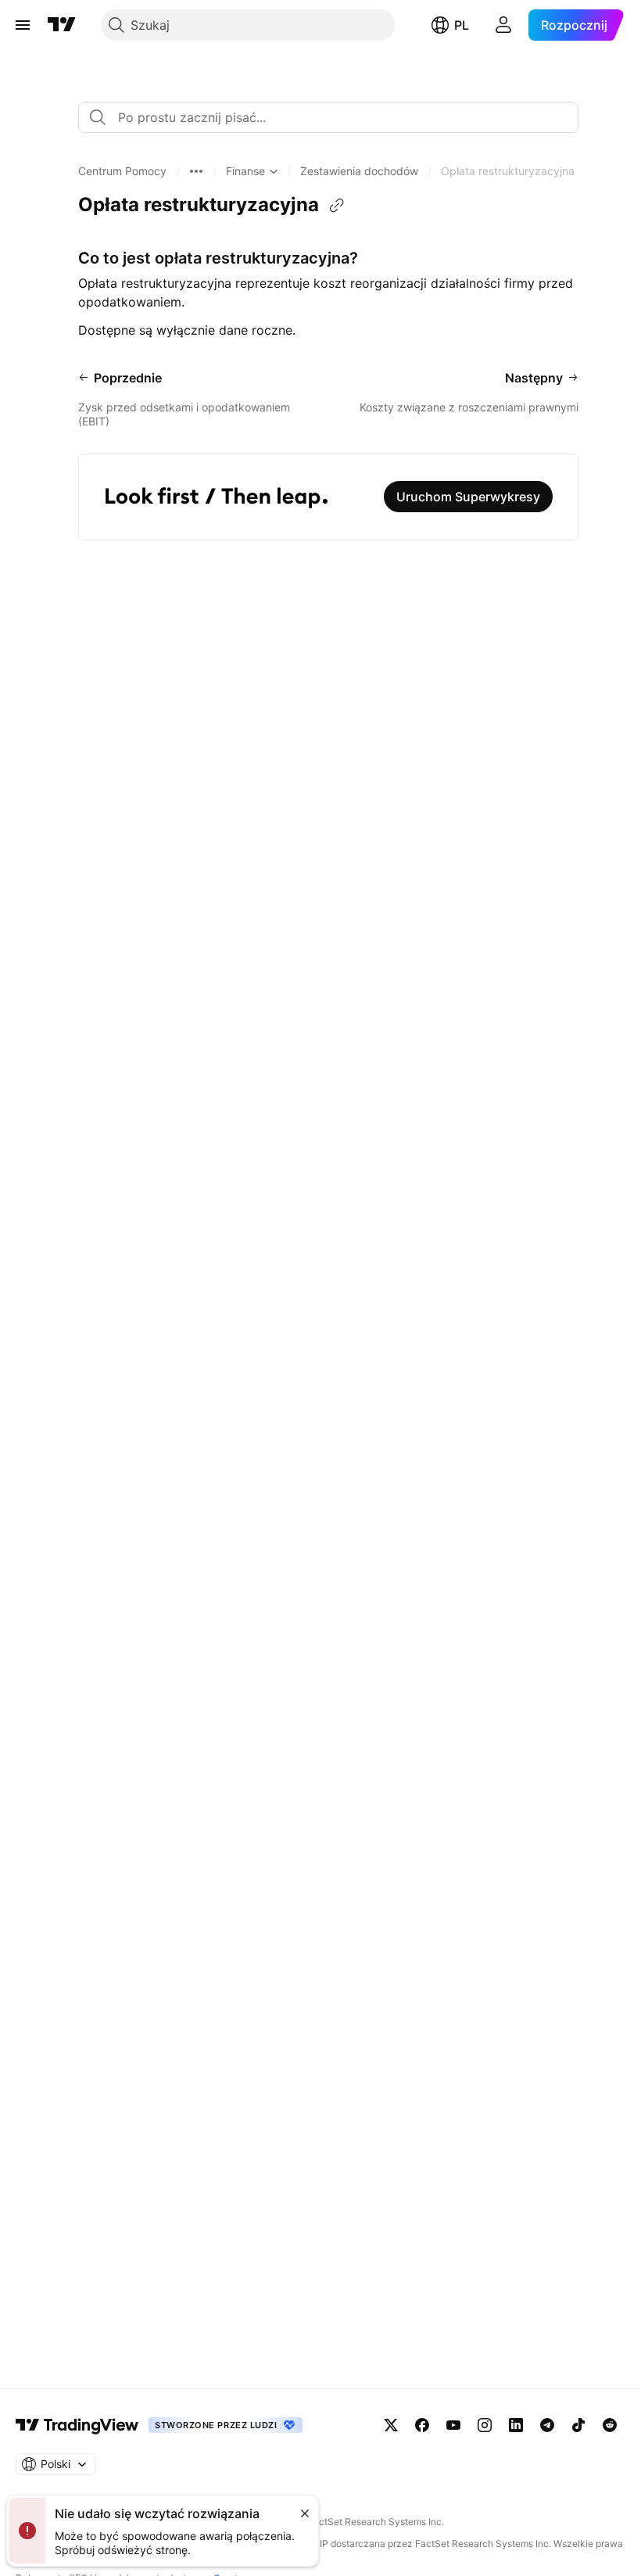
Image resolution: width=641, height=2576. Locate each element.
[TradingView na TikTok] (578, 2425)
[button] (122, 171)
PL (462, 25)
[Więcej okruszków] (196, 171)
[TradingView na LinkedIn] (516, 2425)
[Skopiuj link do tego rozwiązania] (337, 206)
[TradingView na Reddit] (610, 2425)
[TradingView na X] (391, 2425)
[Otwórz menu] (23, 25)
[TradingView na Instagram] (485, 2425)
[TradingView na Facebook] (422, 2425)
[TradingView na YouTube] (453, 2425)
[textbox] (335, 117)
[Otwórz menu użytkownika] (503, 25)
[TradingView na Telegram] (547, 2425)
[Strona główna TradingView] (62, 25)
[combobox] (328, 117)
